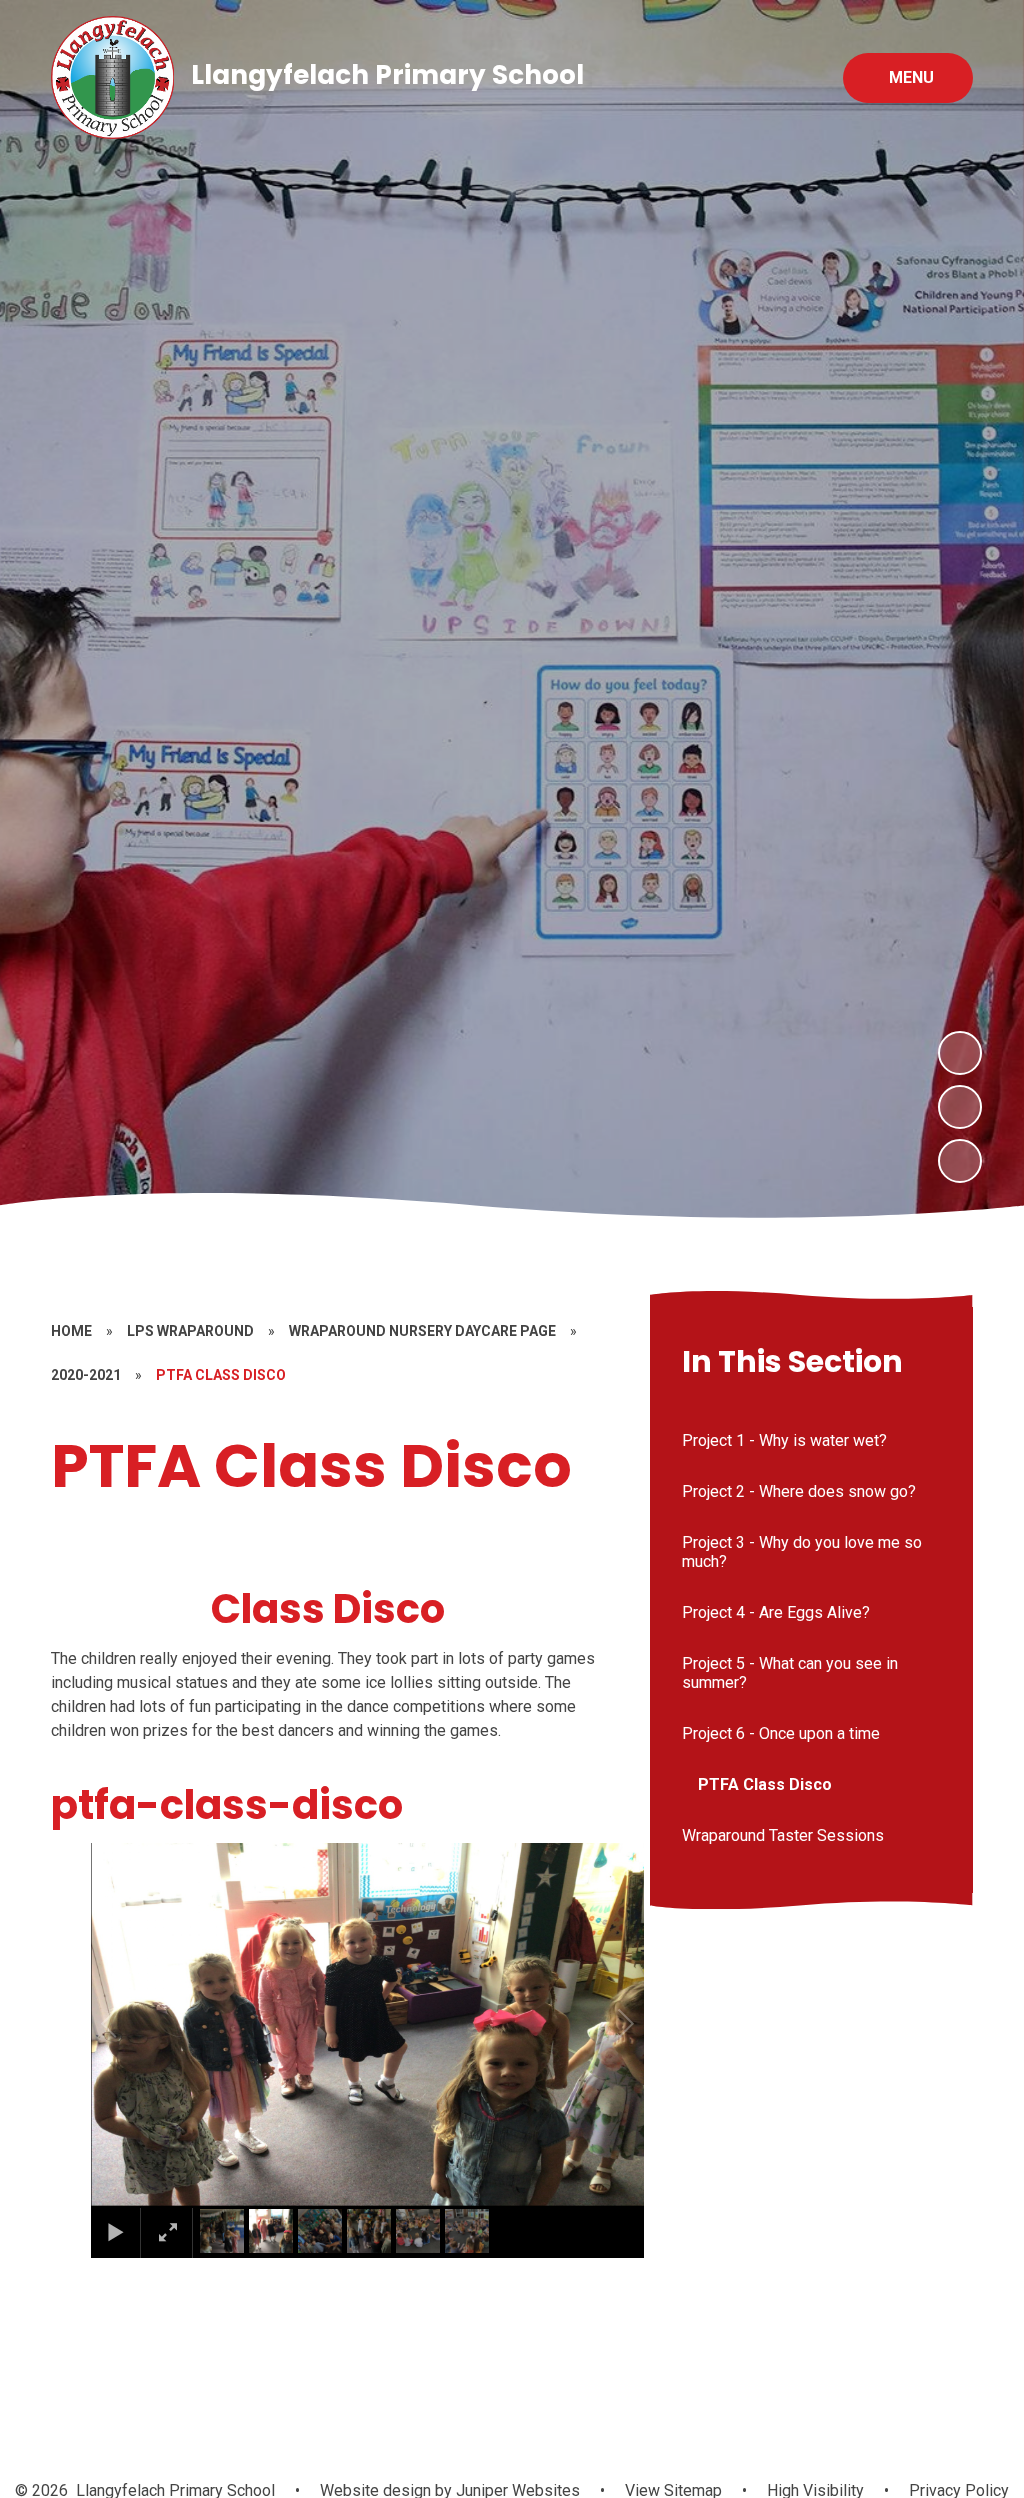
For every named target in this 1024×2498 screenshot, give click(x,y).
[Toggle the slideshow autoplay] (960, 1161)
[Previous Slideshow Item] (960, 1107)
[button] (132, 2024)
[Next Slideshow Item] (960, 1053)
